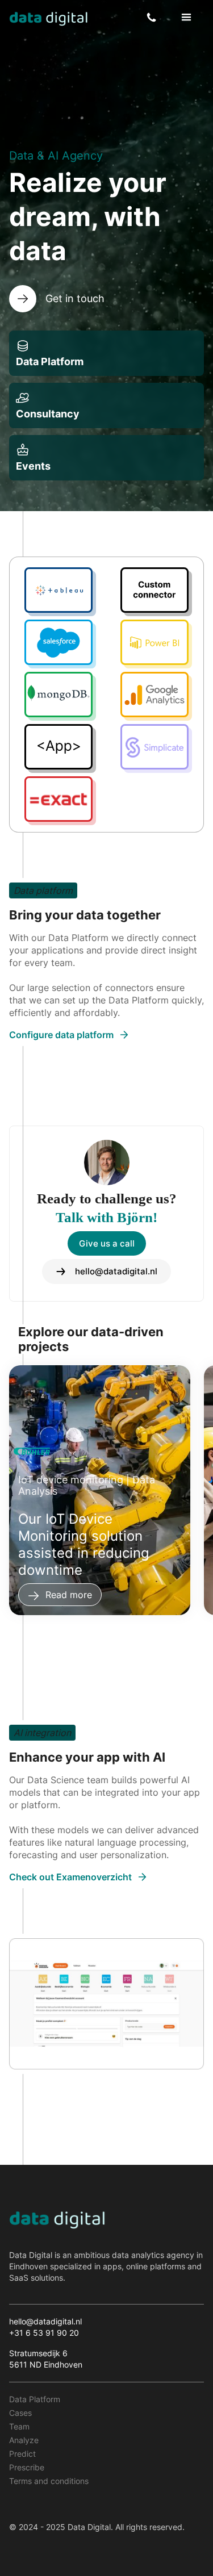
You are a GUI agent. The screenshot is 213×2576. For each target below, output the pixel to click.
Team (19, 2426)
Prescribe (27, 2467)
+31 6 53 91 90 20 (44, 2333)
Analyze (24, 2440)
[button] (186, 18)
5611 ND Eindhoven (47, 2364)
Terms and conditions (49, 2481)
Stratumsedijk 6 (38, 2353)
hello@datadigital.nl (45, 2321)
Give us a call (107, 1243)
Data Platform (35, 2399)
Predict (22, 2454)
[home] (49, 18)
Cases (20, 2413)
